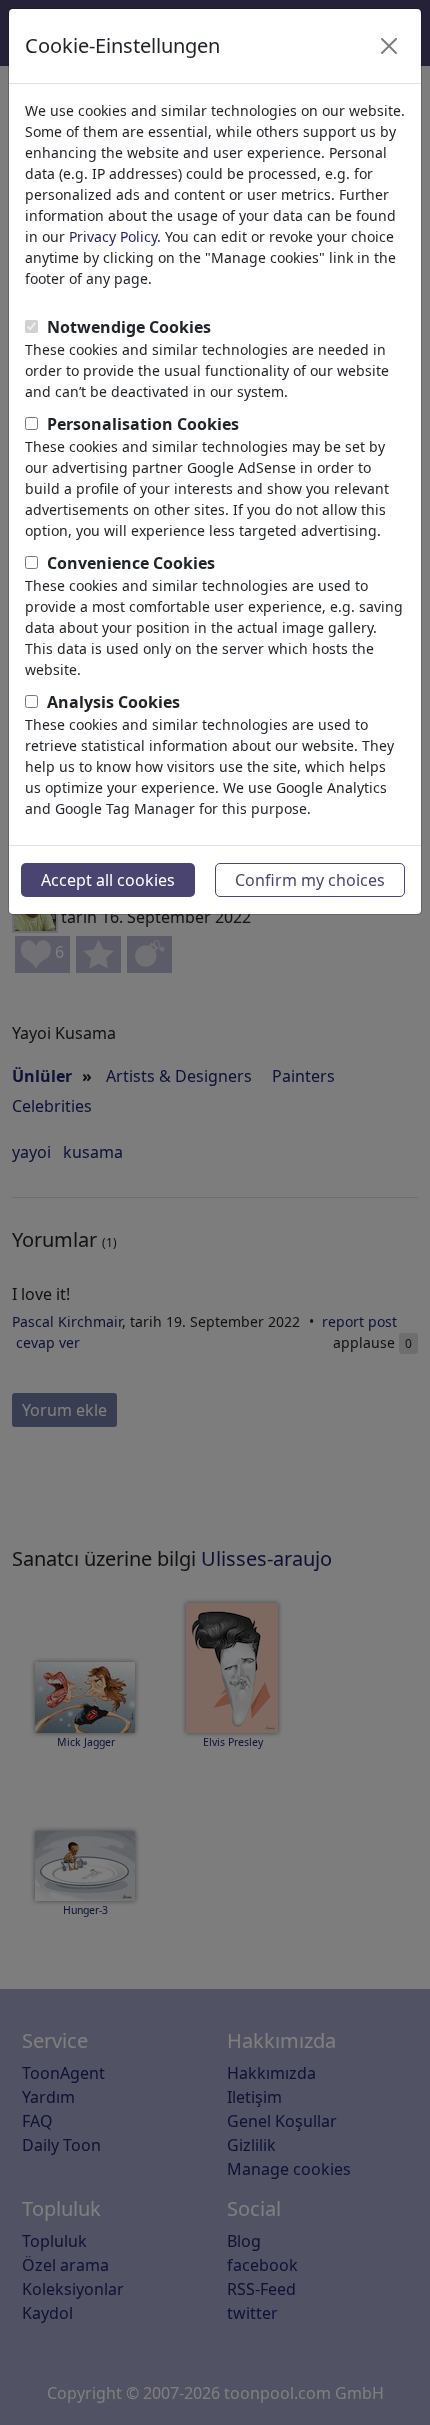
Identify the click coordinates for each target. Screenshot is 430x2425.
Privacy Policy (113, 236)
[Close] (389, 46)
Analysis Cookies (113, 702)
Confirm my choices (310, 880)
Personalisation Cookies (143, 424)
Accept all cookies (108, 880)
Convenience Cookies (131, 563)
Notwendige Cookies (129, 327)
